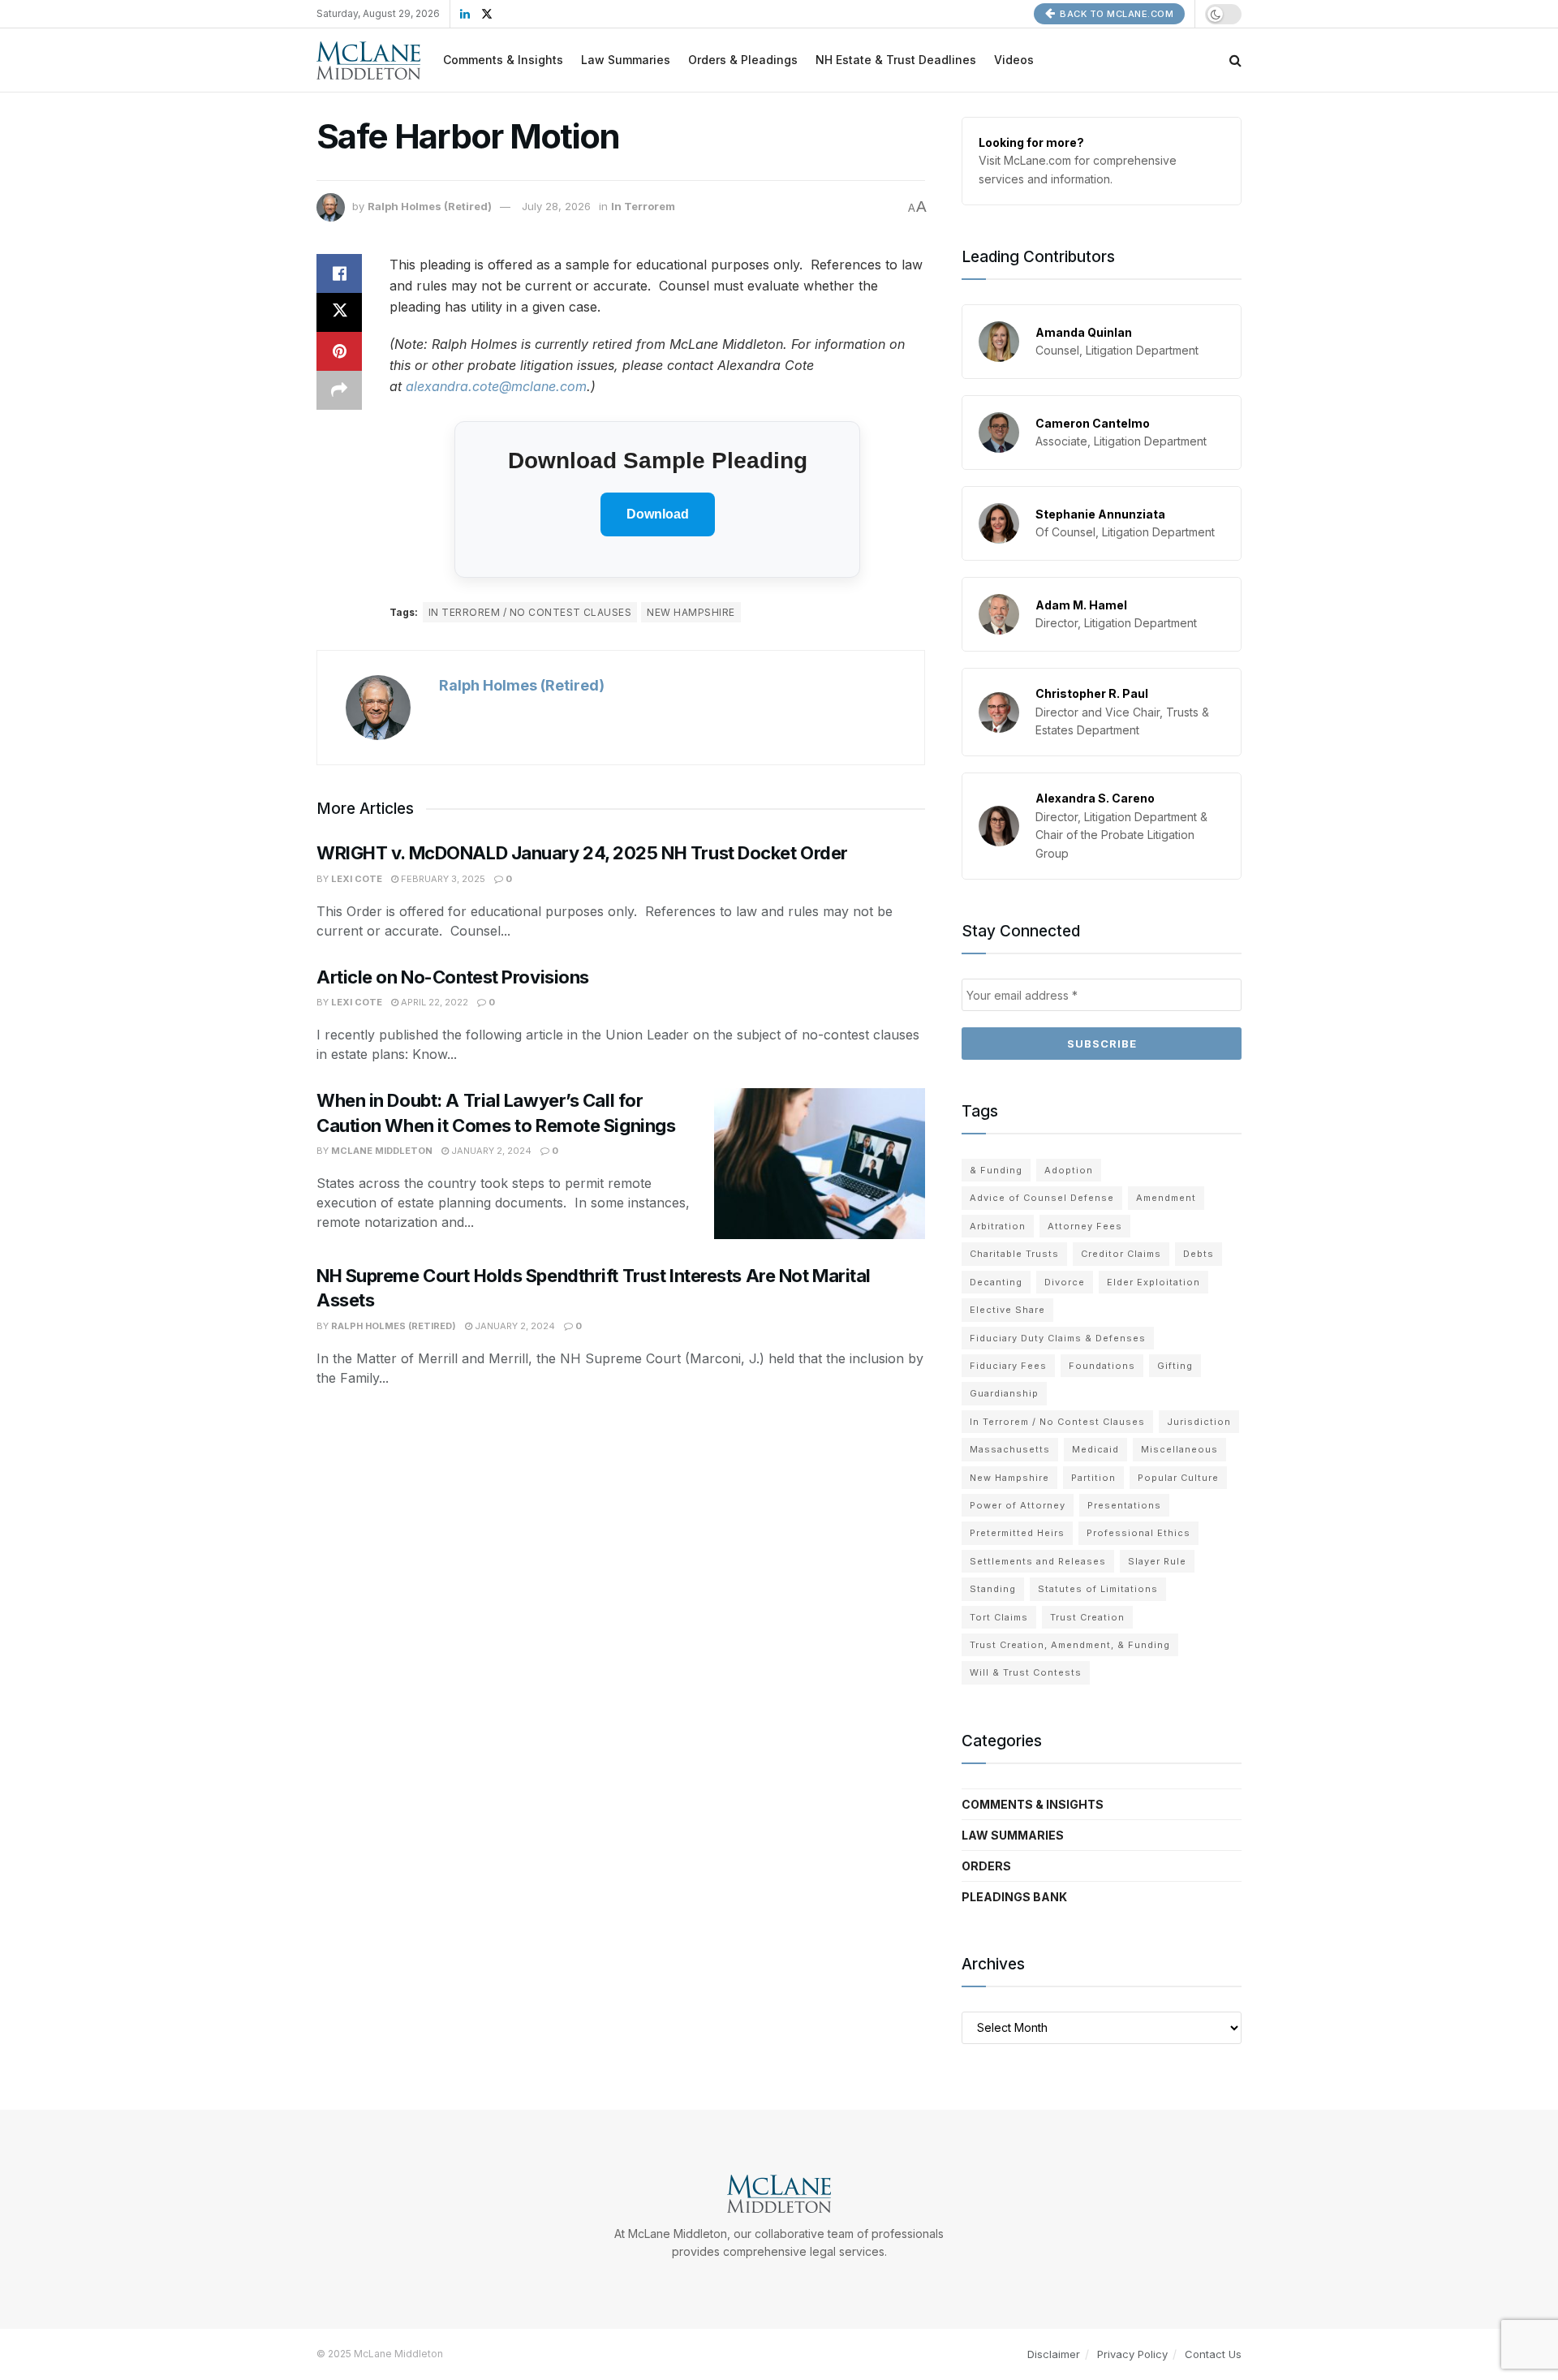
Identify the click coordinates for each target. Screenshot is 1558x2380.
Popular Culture (1178, 1478)
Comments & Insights (503, 60)
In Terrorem (643, 206)
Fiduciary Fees (1008, 1366)
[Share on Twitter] (339, 312)
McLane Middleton (382, 1151)
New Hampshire (691, 612)
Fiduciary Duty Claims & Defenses (1058, 1338)
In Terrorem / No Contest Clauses (530, 612)
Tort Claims (999, 1617)
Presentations (1124, 1505)
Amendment (1166, 1198)
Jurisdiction (1199, 1422)
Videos (1014, 60)
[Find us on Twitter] (487, 14)
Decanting (996, 1282)
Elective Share (1007, 1310)
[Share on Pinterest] (339, 351)
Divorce (1065, 1282)
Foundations (1102, 1366)
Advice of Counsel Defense (1042, 1198)
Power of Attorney (1018, 1505)
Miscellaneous (1179, 1449)
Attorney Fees (1085, 1226)
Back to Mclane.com (1116, 14)
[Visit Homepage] (368, 60)
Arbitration (998, 1226)
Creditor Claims (1121, 1254)
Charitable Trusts (1014, 1254)
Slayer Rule (1157, 1561)
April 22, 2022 (433, 1002)
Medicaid (1095, 1449)
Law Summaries (626, 60)
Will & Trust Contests (1026, 1672)
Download (658, 514)
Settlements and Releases (1038, 1561)
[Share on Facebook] (339, 273)
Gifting (1175, 1366)
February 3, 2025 (442, 879)
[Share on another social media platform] (339, 390)
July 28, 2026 (556, 206)
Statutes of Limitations (1098, 1589)
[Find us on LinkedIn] (465, 14)
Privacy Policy (1132, 2354)
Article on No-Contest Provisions (453, 977)
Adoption (1069, 1170)
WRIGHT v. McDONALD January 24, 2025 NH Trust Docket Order (582, 853)
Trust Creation (1087, 1617)
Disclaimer (1054, 2354)
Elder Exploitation (1153, 1282)
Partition (1093, 1478)
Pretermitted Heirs (1017, 1533)
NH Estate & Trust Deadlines (896, 60)
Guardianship (1004, 1393)
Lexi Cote (357, 879)
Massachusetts (1010, 1449)
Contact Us (1213, 2354)
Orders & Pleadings (743, 60)
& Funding (996, 1170)
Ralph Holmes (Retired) (430, 206)
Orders (986, 1866)
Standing (993, 1589)
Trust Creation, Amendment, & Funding (1070, 1645)
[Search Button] (1235, 60)
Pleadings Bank (1014, 1897)
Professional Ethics (1138, 1533)
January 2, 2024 (490, 1151)
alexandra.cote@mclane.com (496, 386)
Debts (1199, 1254)
